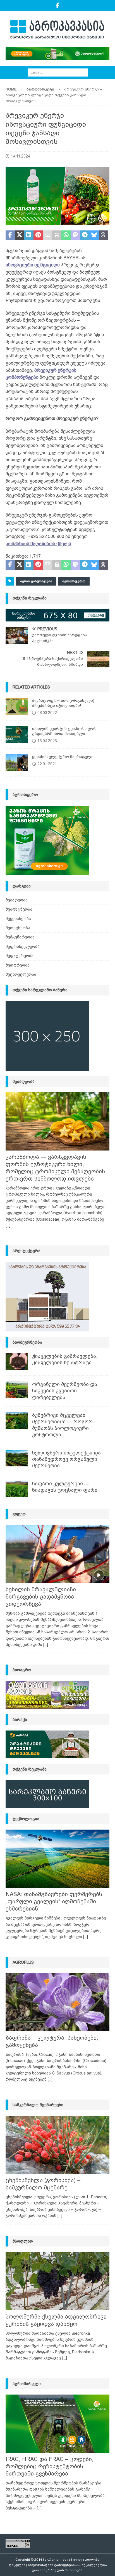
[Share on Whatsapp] (66, 235)
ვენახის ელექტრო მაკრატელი (63, 757)
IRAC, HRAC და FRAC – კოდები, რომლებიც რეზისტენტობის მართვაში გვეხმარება (50, 2466)
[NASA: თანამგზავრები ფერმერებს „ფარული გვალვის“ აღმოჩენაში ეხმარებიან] (57, 1859)
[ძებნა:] (58, 72)
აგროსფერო (74, 581)
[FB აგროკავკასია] (58, 6)
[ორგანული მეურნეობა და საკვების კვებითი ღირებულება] (17, 1390)
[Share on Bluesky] (94, 235)
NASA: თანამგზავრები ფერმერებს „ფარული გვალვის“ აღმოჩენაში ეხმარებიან (54, 1901)
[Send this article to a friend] (47, 235)
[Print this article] (57, 235)
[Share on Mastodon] (76, 235)
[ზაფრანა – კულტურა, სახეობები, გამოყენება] (57, 2002)
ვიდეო (19, 1514)
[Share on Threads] (103, 235)
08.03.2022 (47, 713)
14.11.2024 (21, 156)
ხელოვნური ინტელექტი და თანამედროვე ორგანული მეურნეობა (66, 1459)
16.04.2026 (47, 741)
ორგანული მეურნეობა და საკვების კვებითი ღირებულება (65, 1391)
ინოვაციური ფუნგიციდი (33, 265)
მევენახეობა (18, 919)
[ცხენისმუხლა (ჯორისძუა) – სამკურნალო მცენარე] (57, 2145)
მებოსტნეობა (19, 909)
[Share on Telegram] (85, 235)
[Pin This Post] (38, 235)
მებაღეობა (17, 900)
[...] (8, 1225)
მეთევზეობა (18, 928)
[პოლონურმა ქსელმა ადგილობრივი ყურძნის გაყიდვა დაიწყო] (57, 2281)
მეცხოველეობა (21, 974)
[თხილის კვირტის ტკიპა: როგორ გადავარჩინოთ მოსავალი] (17, 734)
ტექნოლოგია (26, 1819)
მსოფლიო (23, 2241)
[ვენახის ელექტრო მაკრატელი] (17, 763)
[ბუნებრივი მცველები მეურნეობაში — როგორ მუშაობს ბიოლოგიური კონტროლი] (17, 1420)
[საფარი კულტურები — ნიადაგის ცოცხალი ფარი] (17, 1489)
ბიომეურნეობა (27, 1342)
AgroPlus (23, 1962)
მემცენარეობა (20, 937)
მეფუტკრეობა (20, 956)
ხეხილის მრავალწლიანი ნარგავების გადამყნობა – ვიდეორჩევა (42, 1597)
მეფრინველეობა (23, 947)
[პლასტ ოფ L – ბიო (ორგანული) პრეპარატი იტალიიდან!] (17, 706)
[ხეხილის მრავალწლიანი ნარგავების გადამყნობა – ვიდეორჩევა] (57, 1554)
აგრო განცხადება (36, 581)
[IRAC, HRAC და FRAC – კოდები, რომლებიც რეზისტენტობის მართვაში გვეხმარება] (57, 2424)
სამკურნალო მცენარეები (38, 2105)
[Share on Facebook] (10, 235)
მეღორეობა (18, 965)
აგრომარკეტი (27, 2384)
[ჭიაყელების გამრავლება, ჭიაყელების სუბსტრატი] (17, 1361)
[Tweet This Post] (19, 235)
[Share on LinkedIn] (29, 235)
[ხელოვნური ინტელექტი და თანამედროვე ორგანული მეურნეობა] (17, 1458)
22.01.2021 (47, 764)
